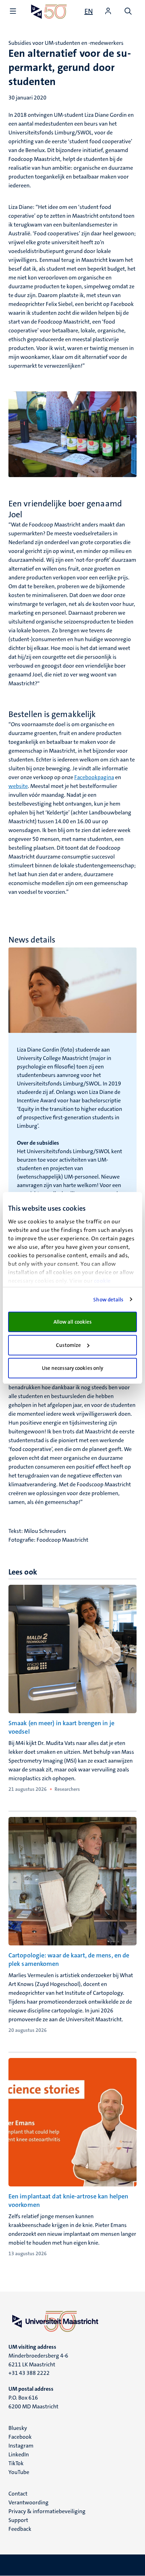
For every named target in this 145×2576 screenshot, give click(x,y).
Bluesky (18, 2428)
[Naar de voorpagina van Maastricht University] (49, 11)
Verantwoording (29, 2502)
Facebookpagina (94, 777)
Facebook (20, 2437)
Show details (108, 1300)
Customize (68, 1345)
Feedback (20, 2529)
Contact (18, 2494)
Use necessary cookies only (73, 1368)
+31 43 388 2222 (29, 2373)
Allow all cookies (73, 1322)
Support (18, 2520)
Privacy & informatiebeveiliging (47, 2511)
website (18, 786)
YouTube (19, 2472)
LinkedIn (19, 2454)
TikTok (16, 2463)
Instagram (21, 2446)
